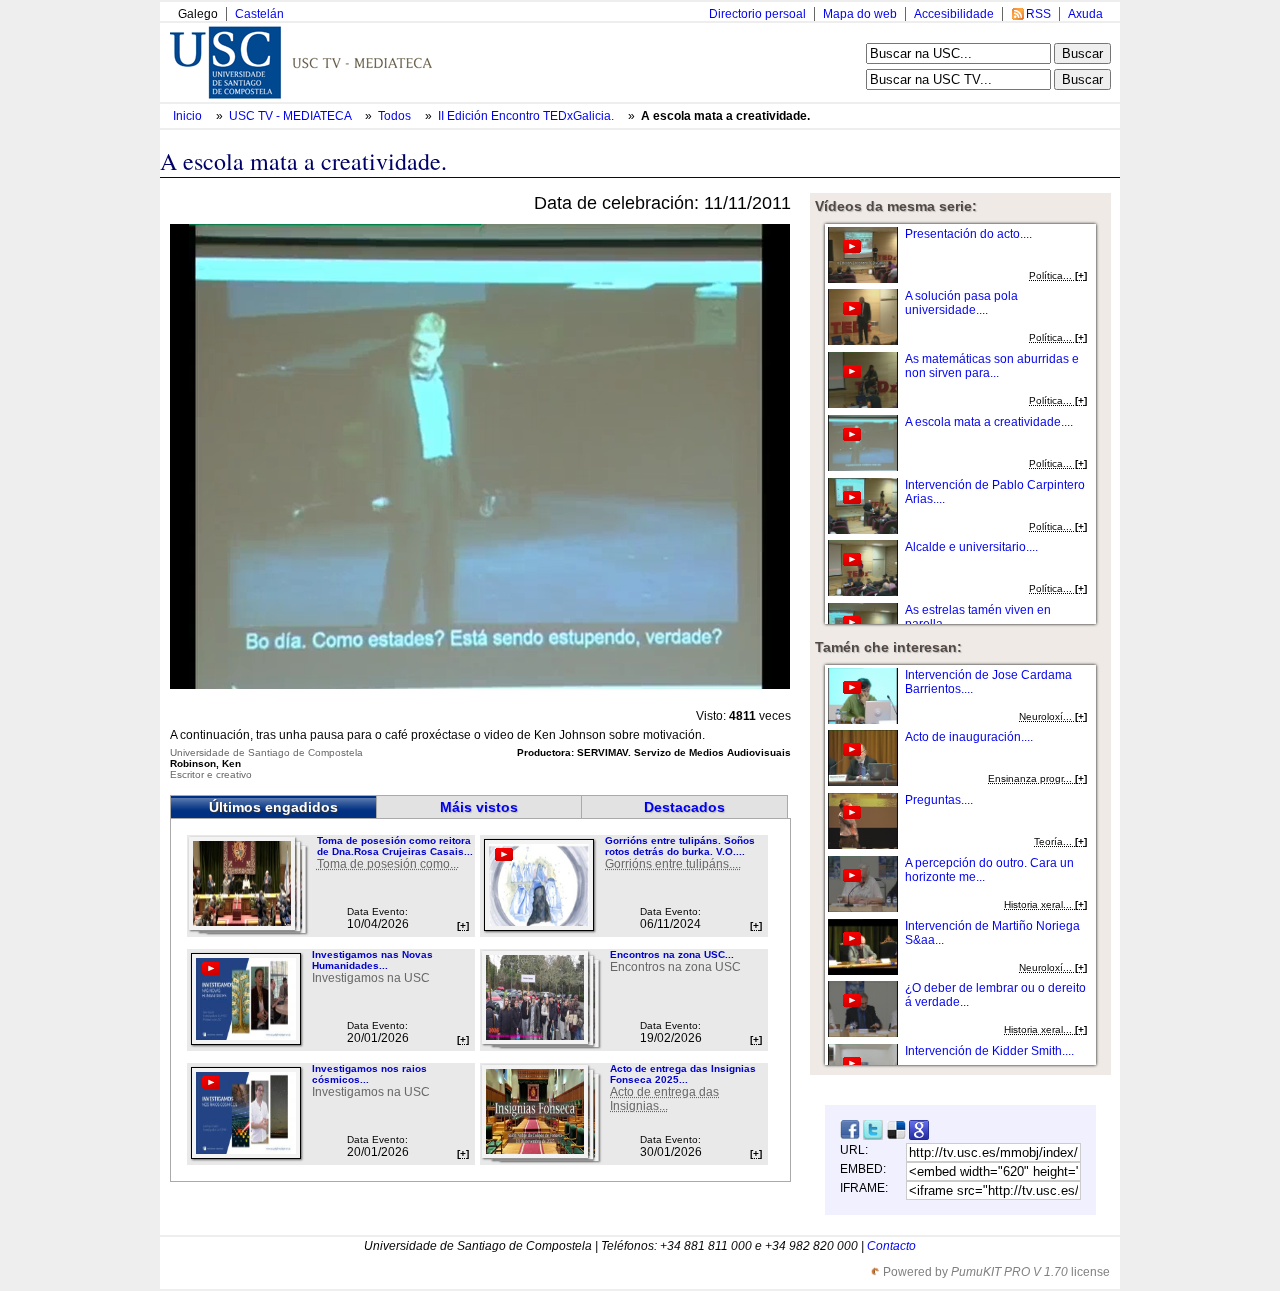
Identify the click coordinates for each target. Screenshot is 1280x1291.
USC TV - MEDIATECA (291, 116)
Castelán (259, 14)
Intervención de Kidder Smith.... (989, 1051)
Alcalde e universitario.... (971, 547)
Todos (396, 116)
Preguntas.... (939, 800)
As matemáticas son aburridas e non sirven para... (992, 366)
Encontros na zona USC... (672, 954)
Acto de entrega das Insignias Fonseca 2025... (683, 1074)
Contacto (891, 1246)
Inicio (189, 116)
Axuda (1085, 14)
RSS (1038, 14)
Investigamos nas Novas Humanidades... (372, 960)
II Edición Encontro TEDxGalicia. (527, 116)
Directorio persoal (757, 14)
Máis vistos (479, 807)
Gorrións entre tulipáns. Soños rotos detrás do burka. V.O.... (680, 846)
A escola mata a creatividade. (725, 116)
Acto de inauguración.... (969, 737)
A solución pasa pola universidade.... (961, 303)
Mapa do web (860, 14)
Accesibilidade (954, 14)
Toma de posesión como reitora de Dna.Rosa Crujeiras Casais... (395, 846)
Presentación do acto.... (968, 234)
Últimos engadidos (273, 807)
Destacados (684, 807)
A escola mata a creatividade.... (989, 422)
